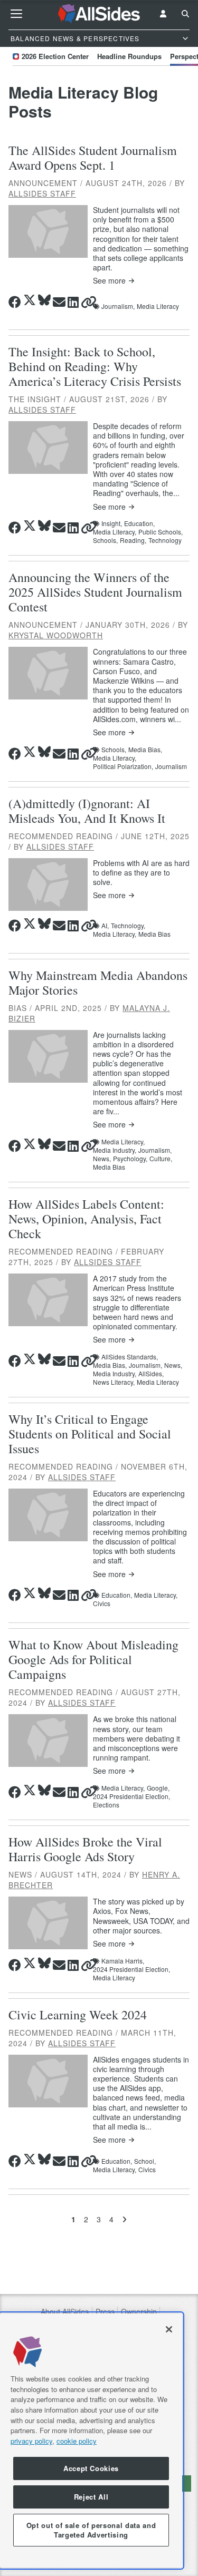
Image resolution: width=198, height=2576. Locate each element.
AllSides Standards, (130, 1357)
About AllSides (65, 2312)
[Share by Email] (59, 302)
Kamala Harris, (123, 1961)
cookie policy (77, 2441)
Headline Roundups (129, 56)
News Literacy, (114, 1382)
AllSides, (151, 1374)
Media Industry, (115, 1150)
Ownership (139, 2312)
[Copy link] (89, 302)
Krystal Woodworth (56, 635)
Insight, (112, 523)
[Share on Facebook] (15, 302)
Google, (158, 1788)
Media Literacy (158, 306)
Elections (106, 1805)
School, (145, 2161)
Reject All (91, 2497)
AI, (105, 926)
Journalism (171, 766)
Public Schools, (161, 532)
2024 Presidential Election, (131, 1796)
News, (102, 1159)
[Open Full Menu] (16, 14)
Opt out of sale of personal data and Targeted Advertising (91, 2530)
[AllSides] (99, 14)
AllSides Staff (42, 193)
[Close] (169, 2329)
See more (109, 281)
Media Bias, (145, 750)
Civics (102, 1603)
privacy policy (31, 2441)
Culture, (161, 1159)
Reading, (133, 540)
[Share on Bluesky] (44, 300)
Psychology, (130, 1159)
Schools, (105, 540)
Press (105, 2312)
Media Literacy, (115, 532)
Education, (139, 523)
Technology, (128, 926)
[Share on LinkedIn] (73, 302)
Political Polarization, (123, 766)
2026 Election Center (55, 56)
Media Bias (154, 934)
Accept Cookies (91, 2468)
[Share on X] (30, 300)
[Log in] (163, 14)
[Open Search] (185, 14)
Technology (165, 540)
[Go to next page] (124, 2219)
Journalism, (118, 306)
